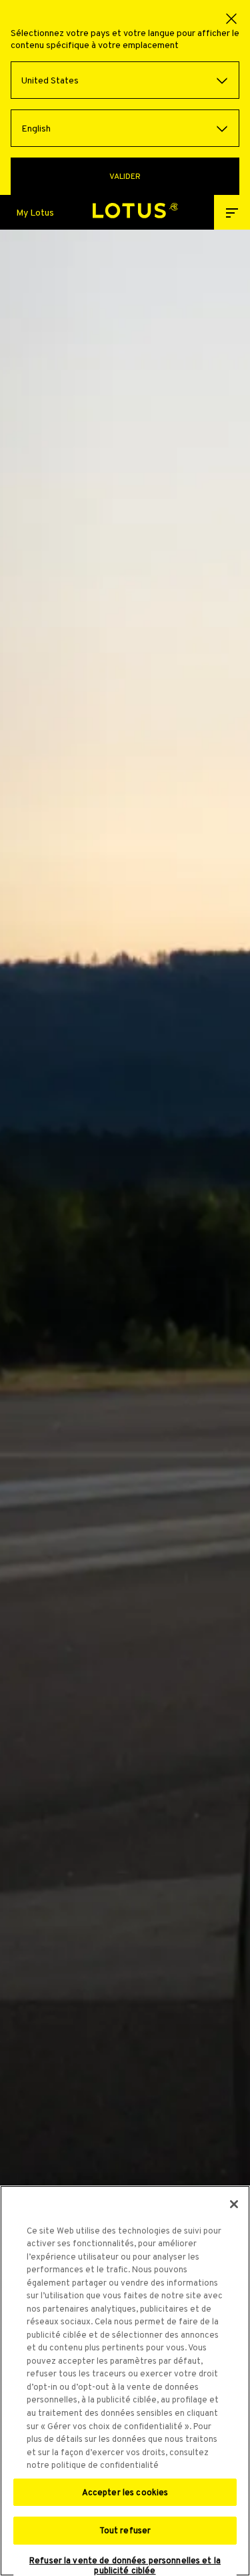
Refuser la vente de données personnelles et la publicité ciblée (125, 2566)
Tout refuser (125, 2530)
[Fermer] (234, 2204)
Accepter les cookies (125, 2492)
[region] (125, 2381)
